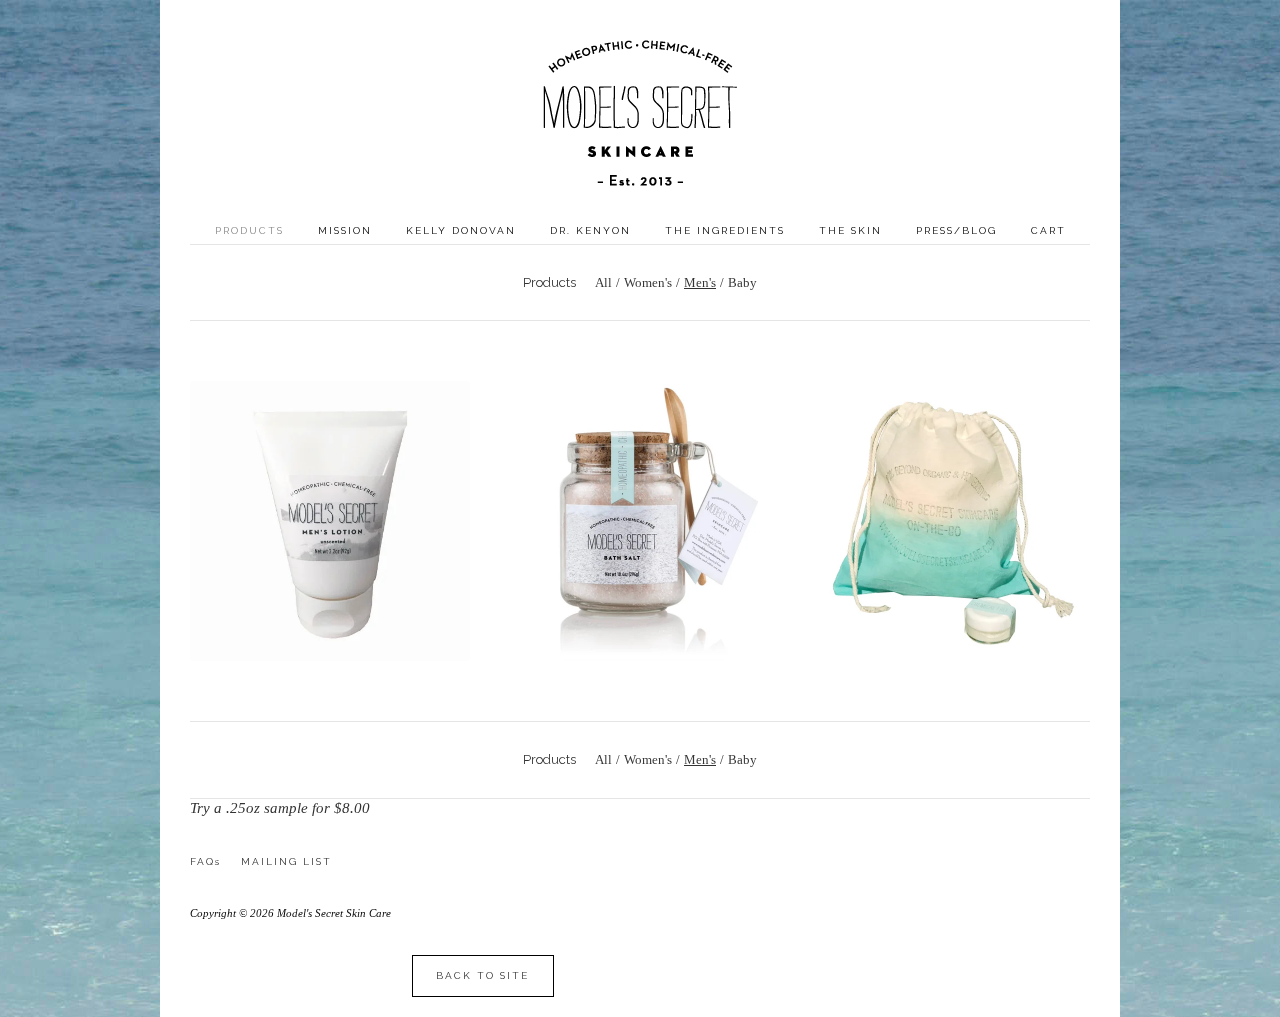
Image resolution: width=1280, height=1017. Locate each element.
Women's (648, 282)
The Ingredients (725, 230)
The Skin (850, 230)
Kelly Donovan (461, 230)
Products (249, 230)
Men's (700, 282)
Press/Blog (956, 230)
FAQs (205, 861)
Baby (742, 282)
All (603, 282)
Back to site (482, 975)
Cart (1048, 230)
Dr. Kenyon (590, 230)
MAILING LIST (286, 861)
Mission (345, 230)
